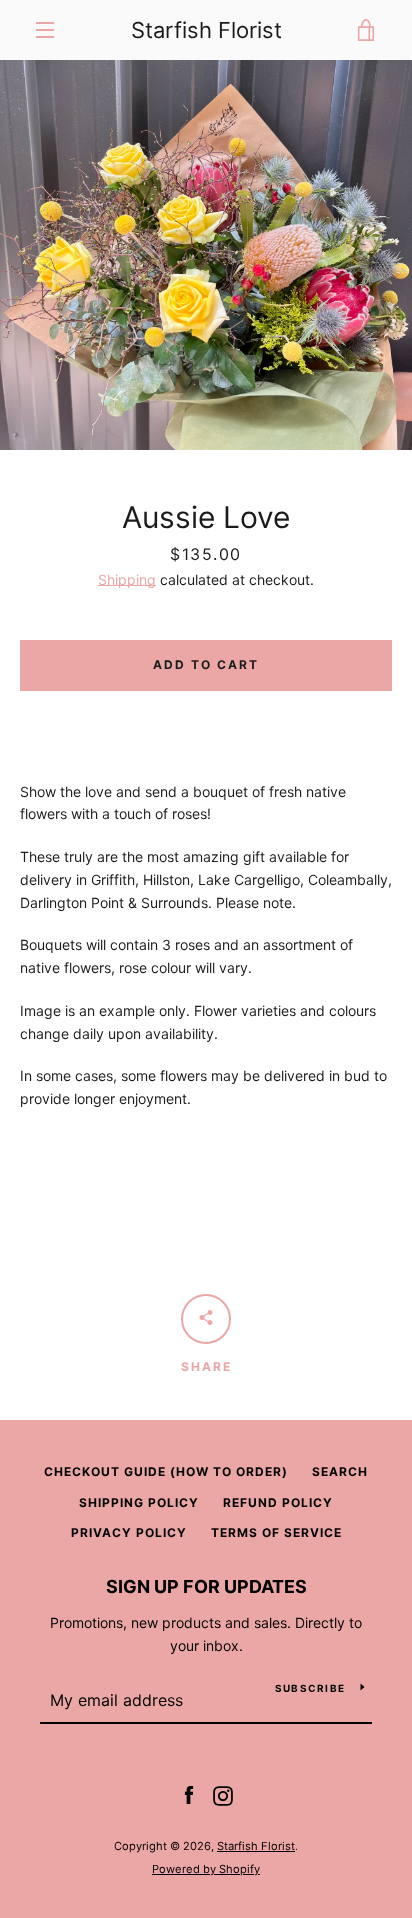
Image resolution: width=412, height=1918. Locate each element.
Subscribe (310, 1688)
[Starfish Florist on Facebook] (189, 1794)
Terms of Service (276, 1532)
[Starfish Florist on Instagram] (223, 1794)
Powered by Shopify (206, 1869)
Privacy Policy (129, 1532)
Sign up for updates (206, 1586)
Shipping (127, 579)
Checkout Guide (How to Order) (166, 1471)
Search (340, 1471)
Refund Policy (278, 1502)
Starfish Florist (206, 30)
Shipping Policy (139, 1502)
